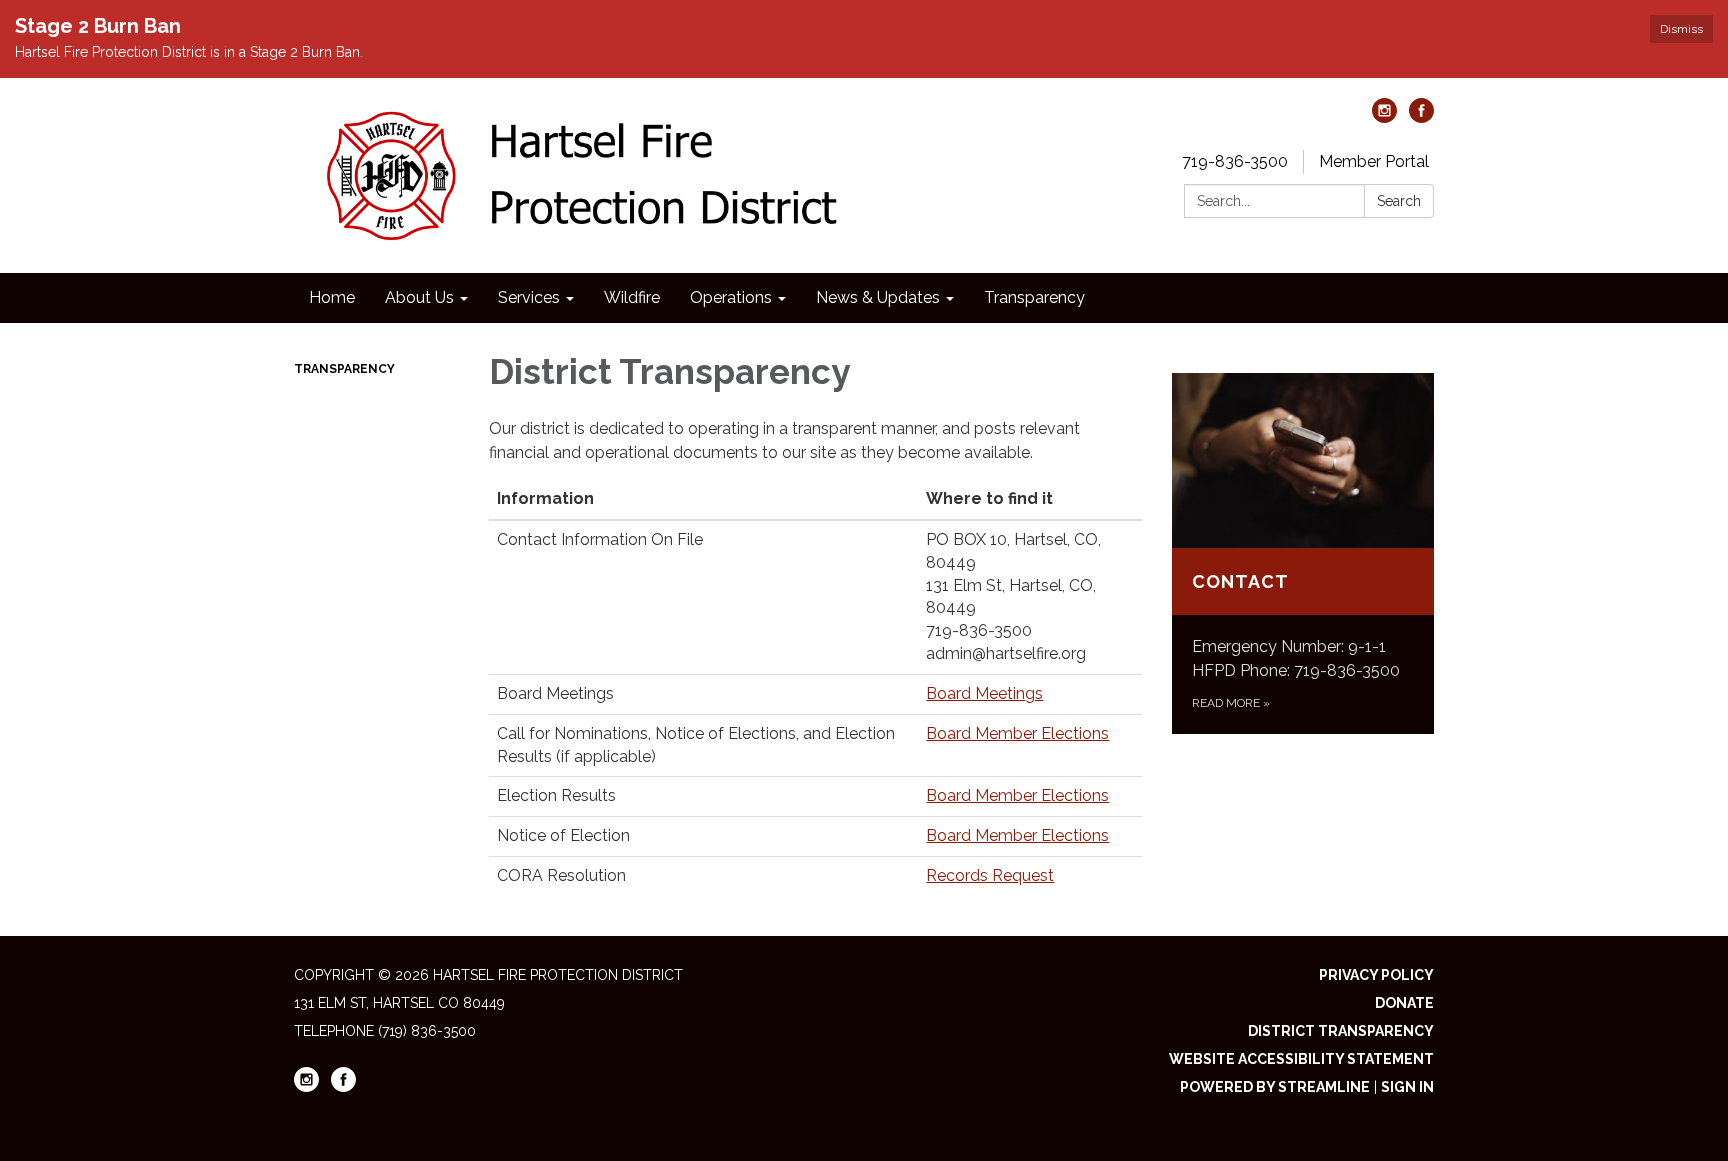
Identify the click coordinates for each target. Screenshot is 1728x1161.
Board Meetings (984, 693)
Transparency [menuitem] (1034, 297)
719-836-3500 (1235, 161)
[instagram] (1384, 117)
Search (1399, 201)
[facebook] (1421, 117)
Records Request (990, 875)
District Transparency (1341, 1031)
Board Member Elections (1017, 733)
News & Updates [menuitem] (878, 297)
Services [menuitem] (529, 297)
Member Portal (1374, 161)
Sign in (1407, 1087)
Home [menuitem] (332, 297)
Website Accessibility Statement (1301, 1059)
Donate (1404, 1003)
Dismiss (1681, 29)
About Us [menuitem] (419, 297)
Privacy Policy (1376, 975)
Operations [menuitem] (731, 297)
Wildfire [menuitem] (632, 297)
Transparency (344, 369)
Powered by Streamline (1275, 1087)
